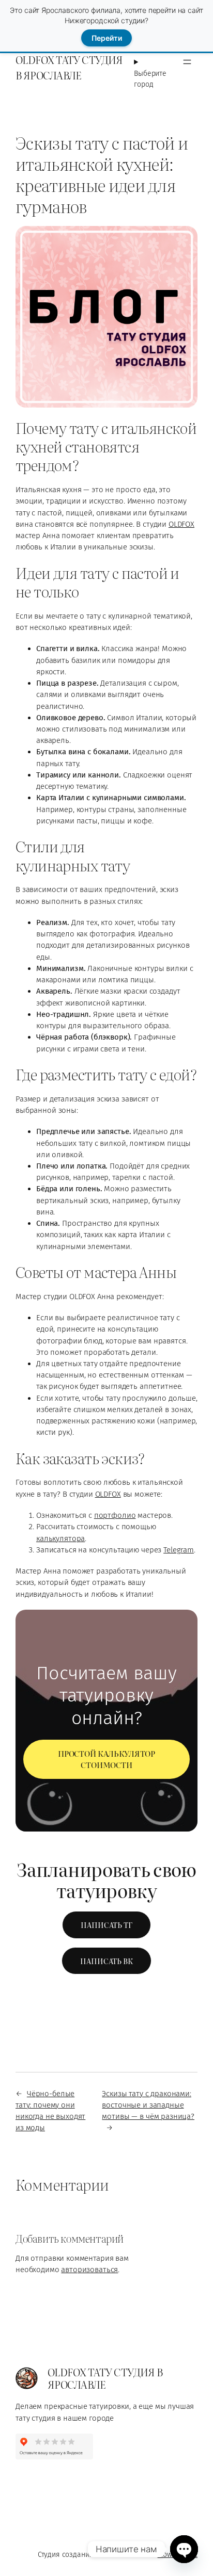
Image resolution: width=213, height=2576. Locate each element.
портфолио (115, 1515)
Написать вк (106, 1961)
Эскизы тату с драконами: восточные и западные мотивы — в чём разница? (148, 2105)
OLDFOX (181, 524)
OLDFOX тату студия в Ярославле (69, 67)
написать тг (106, 1925)
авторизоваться (89, 2270)
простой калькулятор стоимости (106, 1759)
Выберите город (150, 79)
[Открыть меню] (187, 62)
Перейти (107, 38)
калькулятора (60, 1538)
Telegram (179, 1550)
